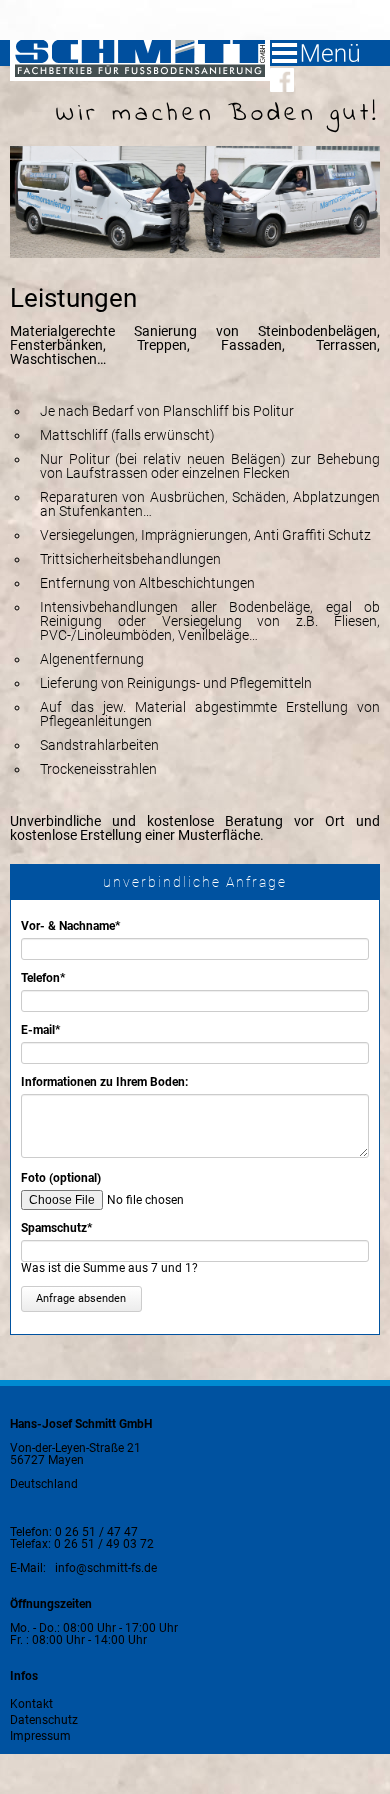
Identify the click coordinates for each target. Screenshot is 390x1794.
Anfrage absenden (81, 1298)
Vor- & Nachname (70, 926)
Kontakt (31, 1703)
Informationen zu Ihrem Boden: (104, 1082)
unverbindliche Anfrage (195, 882)
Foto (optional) (61, 1178)
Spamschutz (56, 1228)
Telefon (48, 978)
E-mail (48, 1030)
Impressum (40, 1735)
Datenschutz (44, 1719)
